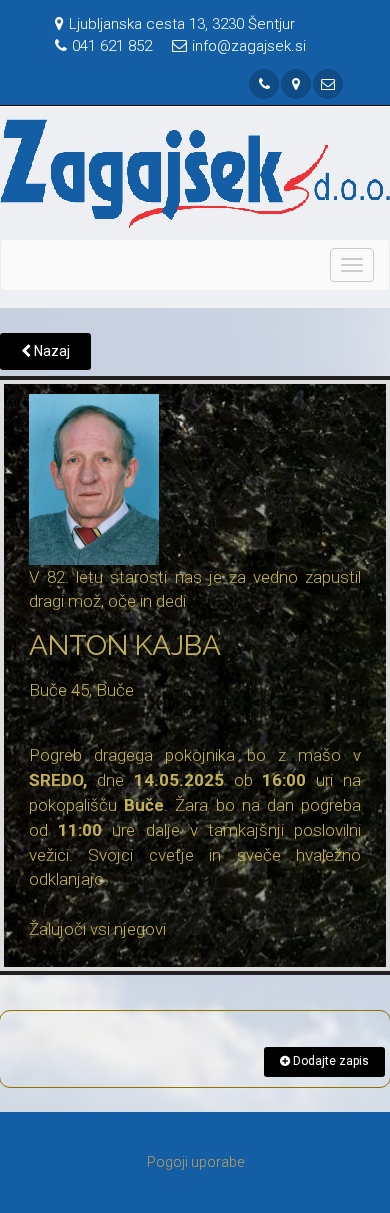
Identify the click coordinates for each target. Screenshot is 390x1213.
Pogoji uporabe (195, 1162)
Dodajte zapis (329, 1061)
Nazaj (50, 351)
